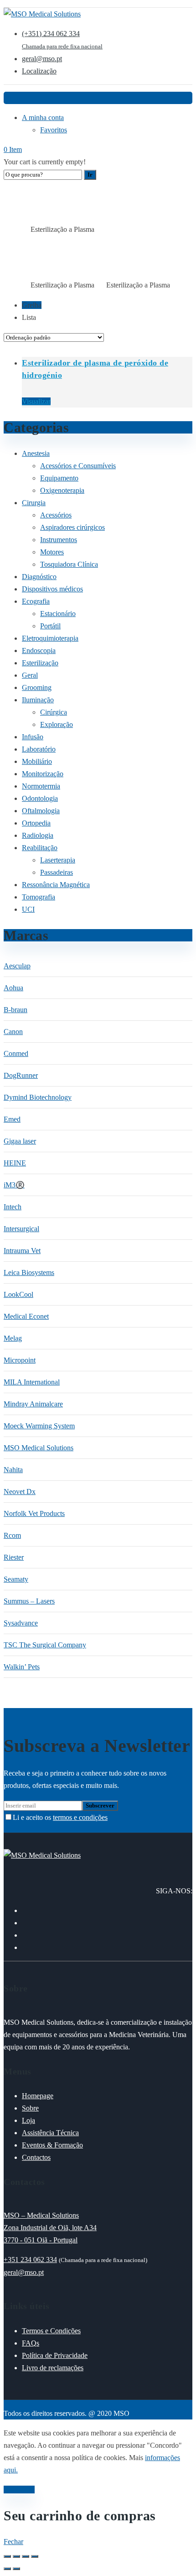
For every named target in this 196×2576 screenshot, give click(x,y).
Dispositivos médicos (52, 589)
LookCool (18, 1294)
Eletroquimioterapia (50, 638)
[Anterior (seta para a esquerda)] (7, 2569)
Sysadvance (21, 1623)
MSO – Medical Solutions (41, 2215)
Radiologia (38, 835)
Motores (52, 552)
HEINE (15, 1163)
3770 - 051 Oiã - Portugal (41, 2240)
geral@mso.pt (24, 2272)
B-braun (15, 1010)
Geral (30, 675)
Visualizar (36, 401)
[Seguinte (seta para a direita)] (16, 2569)
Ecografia (36, 601)
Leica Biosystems (29, 1272)
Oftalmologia (41, 811)
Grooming (37, 687)
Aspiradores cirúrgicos (72, 527)
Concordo (19, 2490)
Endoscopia (39, 651)
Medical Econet (26, 1316)
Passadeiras (57, 872)
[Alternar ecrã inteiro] (16, 2556)
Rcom (12, 1535)
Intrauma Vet (22, 1251)
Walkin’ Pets (22, 1667)
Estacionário (58, 614)
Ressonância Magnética (56, 885)
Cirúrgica (54, 712)
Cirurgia (34, 503)
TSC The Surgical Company (45, 1645)
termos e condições (80, 1817)
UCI (28, 909)
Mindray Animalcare (33, 1404)
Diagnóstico (39, 577)
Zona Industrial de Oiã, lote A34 (50, 2228)
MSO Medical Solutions (39, 1448)
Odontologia (40, 798)
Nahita (13, 1470)
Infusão (33, 737)
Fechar (13, 2542)
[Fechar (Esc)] (35, 2556)
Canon (13, 1032)
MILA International (32, 1382)
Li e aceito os (60, 1817)
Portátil (50, 626)
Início (11, 230)
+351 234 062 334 (30, 2260)
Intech (13, 1207)
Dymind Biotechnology (38, 1097)
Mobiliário (37, 761)
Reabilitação (40, 848)
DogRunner (21, 1075)
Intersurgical (21, 1229)
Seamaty (16, 1579)
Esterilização (40, 663)
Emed (12, 1119)
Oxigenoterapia (62, 490)
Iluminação (38, 700)
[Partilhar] (26, 2556)
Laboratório (39, 749)
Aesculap (17, 966)
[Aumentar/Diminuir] (7, 2556)
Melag (13, 1338)
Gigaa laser (20, 1141)
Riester (14, 1557)
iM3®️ (14, 1185)
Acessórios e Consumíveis (78, 466)
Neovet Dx (20, 1492)
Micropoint (20, 1360)
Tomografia (39, 897)
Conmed (16, 1053)
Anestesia (36, 453)
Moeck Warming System (39, 1426)
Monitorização (43, 774)
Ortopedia (36, 823)
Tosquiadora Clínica (69, 564)
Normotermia (41, 786)
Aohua (13, 988)
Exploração (57, 724)
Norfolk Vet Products (34, 1513)
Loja (25, 230)
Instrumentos (59, 540)
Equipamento (59, 478)
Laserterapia (58, 860)
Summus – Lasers (29, 1601)
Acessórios (56, 515)
